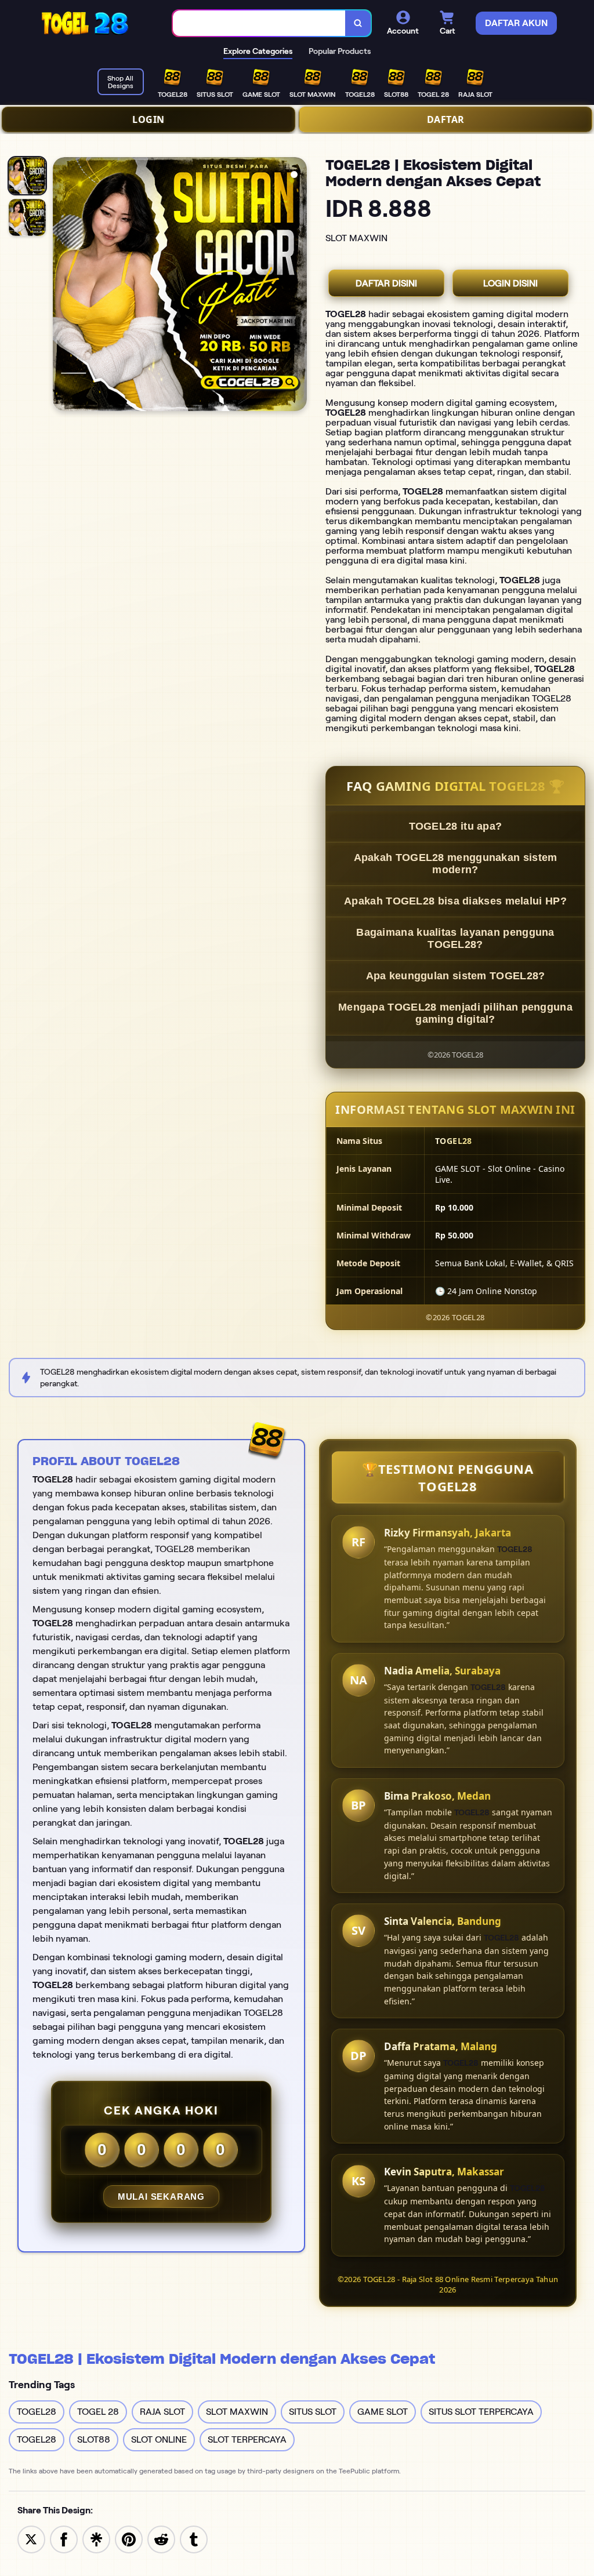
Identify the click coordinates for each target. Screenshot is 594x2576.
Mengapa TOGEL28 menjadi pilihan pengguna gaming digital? (455, 1013)
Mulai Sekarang (161, 2197)
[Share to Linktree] (96, 2539)
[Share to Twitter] (31, 2539)
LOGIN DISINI (510, 283)
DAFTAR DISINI (386, 283)
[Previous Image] (62, 286)
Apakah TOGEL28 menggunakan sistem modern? (456, 864)
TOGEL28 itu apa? (456, 826)
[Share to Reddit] (161, 2539)
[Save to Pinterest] (129, 2539)
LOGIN (148, 119)
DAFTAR (446, 119)
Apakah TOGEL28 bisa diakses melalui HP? (455, 901)
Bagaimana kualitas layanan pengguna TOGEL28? (455, 938)
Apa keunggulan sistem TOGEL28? (456, 976)
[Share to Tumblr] (194, 2539)
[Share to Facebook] (64, 2539)
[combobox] (259, 23)
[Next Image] (298, 286)
